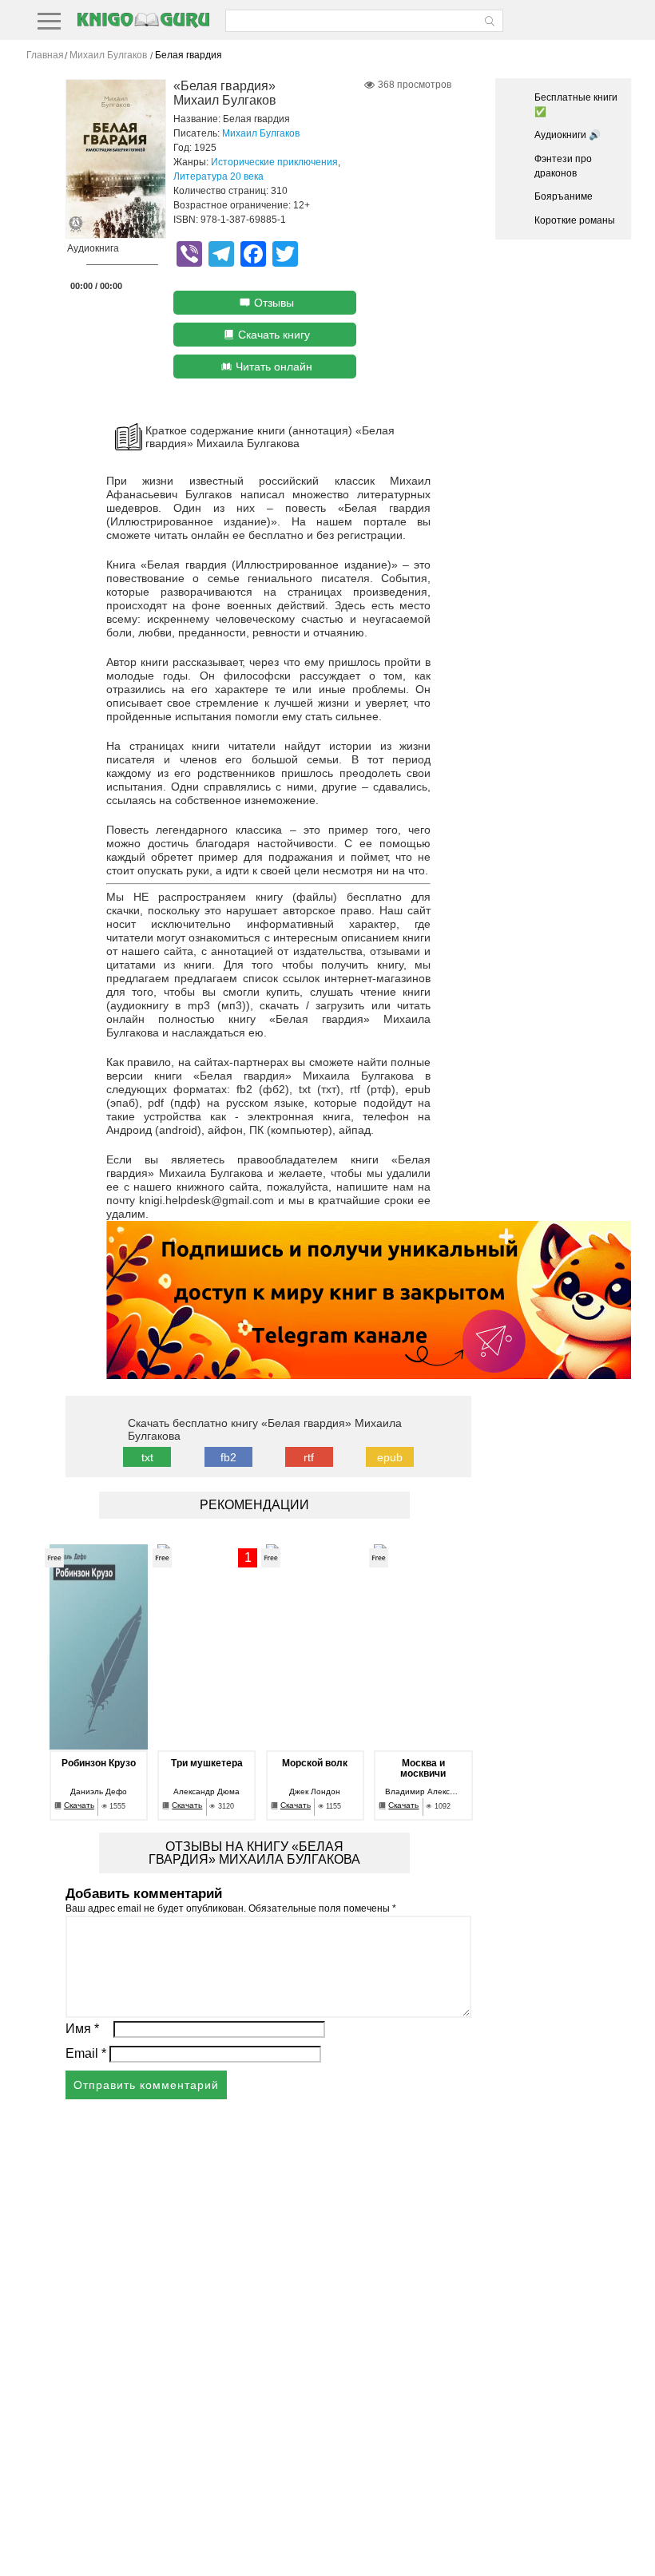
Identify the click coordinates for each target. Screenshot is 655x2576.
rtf (309, 1457)
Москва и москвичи (423, 1769)
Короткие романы (575, 220)
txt (147, 1457)
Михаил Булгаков (261, 133)
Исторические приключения (274, 162)
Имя (82, 2029)
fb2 (228, 1457)
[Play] (73, 266)
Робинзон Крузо (99, 1764)
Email (86, 2053)
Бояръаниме (564, 196)
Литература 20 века (218, 176)
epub (390, 1457)
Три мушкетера (207, 1764)
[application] (112, 269)
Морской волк (315, 1764)
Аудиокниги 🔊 (568, 135)
